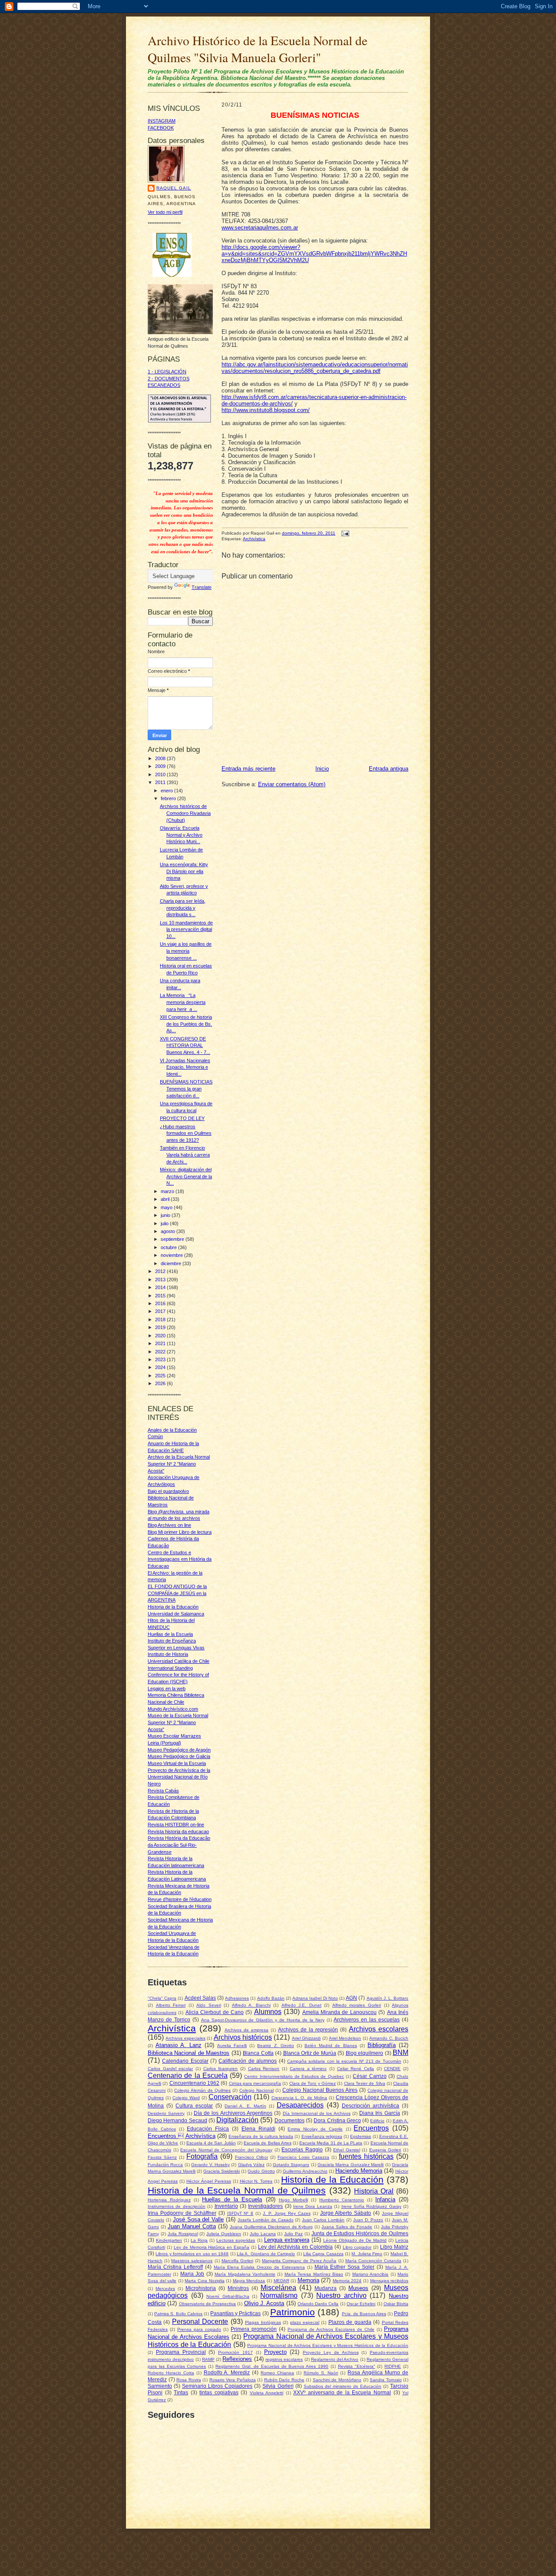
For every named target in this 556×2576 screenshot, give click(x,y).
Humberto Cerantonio (342, 2200)
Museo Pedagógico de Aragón (179, 1750)
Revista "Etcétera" (357, 2366)
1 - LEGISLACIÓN (167, 372)
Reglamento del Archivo (335, 2359)
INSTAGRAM (162, 121)
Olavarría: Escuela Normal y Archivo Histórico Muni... (181, 835)
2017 (161, 1311)
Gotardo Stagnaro (291, 2165)
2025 (161, 1376)
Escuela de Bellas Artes (268, 2143)
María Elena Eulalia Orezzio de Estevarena (259, 2267)
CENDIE (392, 2069)
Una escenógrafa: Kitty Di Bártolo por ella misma (184, 871)
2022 (161, 1352)
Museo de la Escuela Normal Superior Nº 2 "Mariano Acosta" (178, 1722)
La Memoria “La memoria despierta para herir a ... (183, 1002)
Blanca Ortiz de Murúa (310, 2053)
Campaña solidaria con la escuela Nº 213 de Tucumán (344, 2061)
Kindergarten (169, 2240)
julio (165, 1223)
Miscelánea (278, 2288)
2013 (161, 1280)
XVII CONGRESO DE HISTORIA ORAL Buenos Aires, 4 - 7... (185, 1045)
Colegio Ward (186, 2098)
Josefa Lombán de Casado (266, 2220)
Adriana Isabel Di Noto (315, 1998)
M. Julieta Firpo (367, 2254)
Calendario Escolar (185, 2061)
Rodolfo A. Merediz (227, 2372)
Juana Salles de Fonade (347, 2227)
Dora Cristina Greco (337, 2120)
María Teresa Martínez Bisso (314, 2274)
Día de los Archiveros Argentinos (233, 2113)
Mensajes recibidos (389, 2281)
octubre (169, 1247)
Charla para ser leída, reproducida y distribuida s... (183, 908)
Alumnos (268, 2012)
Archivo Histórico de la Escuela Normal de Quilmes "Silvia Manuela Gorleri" (258, 49)
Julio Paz (293, 2234)
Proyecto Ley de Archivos (331, 2352)
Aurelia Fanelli (232, 2046)
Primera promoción (254, 2329)
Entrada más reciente (248, 769)
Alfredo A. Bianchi (251, 2005)
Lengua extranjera (287, 2240)
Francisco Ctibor (252, 2157)
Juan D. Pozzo (368, 2220)
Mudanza (326, 2288)
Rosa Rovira (189, 2380)
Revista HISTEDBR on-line (176, 1825)
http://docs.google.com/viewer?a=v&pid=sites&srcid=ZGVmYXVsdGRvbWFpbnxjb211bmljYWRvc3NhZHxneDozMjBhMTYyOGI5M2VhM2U (314, 254)
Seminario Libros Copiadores (217, 2386)
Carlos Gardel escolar (170, 2069)
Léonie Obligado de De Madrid (355, 2240)
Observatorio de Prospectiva (208, 2304)
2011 (161, 782)
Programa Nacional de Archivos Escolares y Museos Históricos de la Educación (328, 2345)
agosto (169, 1231)
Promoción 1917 (235, 2352)
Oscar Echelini (361, 2304)
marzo (168, 1191)
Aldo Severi (209, 2005)
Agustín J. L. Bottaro (388, 1998)
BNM (400, 2052)
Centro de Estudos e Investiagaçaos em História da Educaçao (180, 1559)
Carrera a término (308, 2069)
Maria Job (192, 2274)
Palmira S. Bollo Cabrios (178, 2314)
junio (166, 1215)
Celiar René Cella (356, 2069)
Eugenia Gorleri (385, 2150)
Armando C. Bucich (389, 2038)
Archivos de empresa (247, 2030)
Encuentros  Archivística (182, 2136)
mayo (167, 1207)
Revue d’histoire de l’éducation (180, 1899)
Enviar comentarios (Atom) (292, 784)
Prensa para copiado (199, 2329)
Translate (202, 587)
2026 (161, 1383)
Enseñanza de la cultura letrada (261, 2136)
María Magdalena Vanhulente (245, 2274)
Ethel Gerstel (347, 2150)
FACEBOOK (161, 128)
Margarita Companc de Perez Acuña (299, 2261)
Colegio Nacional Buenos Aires (320, 2090)
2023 (161, 1359)
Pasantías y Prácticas (235, 2313)
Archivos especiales (185, 2038)
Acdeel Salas (200, 1998)
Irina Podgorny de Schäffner (182, 2213)
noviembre (172, 1255)
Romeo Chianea (277, 2373)
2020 (161, 1336)
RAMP (208, 2359)
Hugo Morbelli (293, 2200)
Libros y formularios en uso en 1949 (192, 2254)
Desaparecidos (300, 2105)
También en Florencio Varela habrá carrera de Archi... (185, 1155)
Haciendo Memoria (359, 2171)
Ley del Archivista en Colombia (295, 2247)
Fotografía (202, 2156)
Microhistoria (201, 2288)
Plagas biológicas (263, 2322)
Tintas (181, 2392)
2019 (161, 1327)
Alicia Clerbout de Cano (215, 2012)
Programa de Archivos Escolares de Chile (331, 2329)
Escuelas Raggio (302, 2149)
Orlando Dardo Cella (318, 2304)
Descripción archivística (371, 2106)
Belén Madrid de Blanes (331, 2046)
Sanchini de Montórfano (337, 2380)
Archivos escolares (379, 2029)
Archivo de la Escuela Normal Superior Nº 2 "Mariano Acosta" (179, 1464)
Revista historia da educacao (178, 1831)
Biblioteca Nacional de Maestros (189, 2053)
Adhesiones (237, 1998)
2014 (161, 1287)
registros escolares (284, 2359)
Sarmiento (160, 2386)
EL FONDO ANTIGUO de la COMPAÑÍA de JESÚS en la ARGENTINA (177, 1593)
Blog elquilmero (364, 2053)
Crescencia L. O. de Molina (300, 2098)
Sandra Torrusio (386, 2380)
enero (167, 791)
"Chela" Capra (162, 1998)
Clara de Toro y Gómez (313, 2083)
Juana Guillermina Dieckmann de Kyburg (271, 2227)
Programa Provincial (181, 2352)
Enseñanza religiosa (322, 2136)
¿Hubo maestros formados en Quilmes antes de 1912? (186, 1133)
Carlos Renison (264, 2069)
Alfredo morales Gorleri (357, 2005)
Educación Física (208, 2129)
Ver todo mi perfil (165, 212)
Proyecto (275, 2352)
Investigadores (265, 2206)
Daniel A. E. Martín (245, 2106)
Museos (358, 2288)
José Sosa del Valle (199, 2219)
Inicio (322, 769)
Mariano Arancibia (370, 2274)
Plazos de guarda (350, 2322)
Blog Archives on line (169, 1525)
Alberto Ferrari (171, 2005)
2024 (161, 1367)
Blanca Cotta (258, 2053)
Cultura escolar (194, 2106)
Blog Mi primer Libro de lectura (180, 1532)
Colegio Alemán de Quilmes (202, 2090)
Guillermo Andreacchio (305, 2171)
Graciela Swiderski (222, 2171)
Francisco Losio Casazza (303, 2157)
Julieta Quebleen (224, 2234)
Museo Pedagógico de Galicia (179, 1756)
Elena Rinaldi (258, 2129)
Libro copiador (357, 2247)
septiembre (173, 1239)
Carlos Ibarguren (221, 2069)
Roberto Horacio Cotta (171, 2373)
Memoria (308, 2280)
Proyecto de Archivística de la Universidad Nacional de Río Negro (179, 1777)
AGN (351, 1998)
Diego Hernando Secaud (177, 2120)
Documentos (290, 2120)
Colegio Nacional (256, 2090)
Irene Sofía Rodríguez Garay (371, 2206)
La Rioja (199, 2240)
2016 (161, 1303)
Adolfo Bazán (271, 1998)
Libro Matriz (394, 2247)
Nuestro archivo (341, 2295)
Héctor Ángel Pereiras (209, 2181)
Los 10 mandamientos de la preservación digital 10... (186, 929)
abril (166, 1199)
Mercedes (165, 2288)
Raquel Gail (174, 188)
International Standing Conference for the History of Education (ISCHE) (178, 1675)
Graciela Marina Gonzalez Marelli (351, 2165)
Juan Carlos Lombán (323, 2220)
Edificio (377, 2121)
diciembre (172, 1263)
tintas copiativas (219, 2392)
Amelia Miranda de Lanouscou (339, 2012)
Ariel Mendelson (345, 2038)
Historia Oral (374, 2191)
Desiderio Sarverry (166, 2113)
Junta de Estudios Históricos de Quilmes (360, 2233)
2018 (161, 1320)
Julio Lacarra (263, 2234)
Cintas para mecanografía (255, 2083)
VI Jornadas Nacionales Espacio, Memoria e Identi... (185, 1067)
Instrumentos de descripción (177, 2206)
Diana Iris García (380, 2113)
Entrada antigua (389, 769)
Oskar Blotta (396, 2304)
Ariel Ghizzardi (306, 2038)
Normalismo (279, 2295)
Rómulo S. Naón (321, 2373)
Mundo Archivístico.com (173, 1709)
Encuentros (371, 2128)
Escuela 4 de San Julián (211, 2143)
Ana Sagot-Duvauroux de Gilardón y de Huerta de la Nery (263, 2020)
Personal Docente (200, 2322)
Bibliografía (382, 2045)
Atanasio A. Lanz (178, 2045)
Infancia (385, 2199)
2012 (161, 1271)
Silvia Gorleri (278, 2386)
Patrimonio (293, 2312)
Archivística (254, 539)
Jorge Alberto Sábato (346, 2213)
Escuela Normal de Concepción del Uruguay (226, 2150)
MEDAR (281, 2281)
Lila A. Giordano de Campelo (266, 2254)
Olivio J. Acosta (264, 2303)
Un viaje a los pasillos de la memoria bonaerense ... (186, 951)
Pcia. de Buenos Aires (364, 2314)
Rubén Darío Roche (284, 2380)
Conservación (230, 2097)
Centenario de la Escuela (188, 2076)
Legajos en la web (167, 1689)
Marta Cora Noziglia (204, 2281)
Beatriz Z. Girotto (275, 2046)
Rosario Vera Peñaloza (233, 2380)
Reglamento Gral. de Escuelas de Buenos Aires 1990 (272, 2366)
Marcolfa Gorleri (237, 2261)
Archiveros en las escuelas (367, 2019)
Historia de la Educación (332, 2179)
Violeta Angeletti (267, 2393)
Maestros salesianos (192, 2261)
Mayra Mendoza (249, 2281)
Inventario (226, 2206)
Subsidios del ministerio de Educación (343, 2386)
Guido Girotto (261, 2171)
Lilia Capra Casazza (323, 2254)
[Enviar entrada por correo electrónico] (344, 533)
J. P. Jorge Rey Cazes (287, 2213)
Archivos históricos (243, 2037)
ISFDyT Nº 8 (240, 2213)
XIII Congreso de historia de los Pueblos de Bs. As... (186, 1024)
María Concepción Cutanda (373, 2261)
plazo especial (305, 2322)
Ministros (238, 2288)
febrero (169, 798)
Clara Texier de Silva (365, 2083)
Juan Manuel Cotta (192, 2226)
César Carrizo (369, 2076)
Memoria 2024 (347, 2281)
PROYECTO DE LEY (182, 1118)
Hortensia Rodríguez (169, 2200)
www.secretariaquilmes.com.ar (260, 228)
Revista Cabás (163, 1791)
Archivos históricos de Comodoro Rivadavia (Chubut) (185, 813)
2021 (161, 1343)
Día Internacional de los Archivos (317, 2113)
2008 (161, 758)
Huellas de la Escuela (170, 1634)
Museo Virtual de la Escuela (177, 1763)
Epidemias (361, 2136)
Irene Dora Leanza (313, 2206)
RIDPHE (393, 2366)
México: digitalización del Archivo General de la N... (186, 1176)
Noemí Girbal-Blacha (228, 2296)
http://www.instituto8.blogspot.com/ (266, 410)
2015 (161, 1296)
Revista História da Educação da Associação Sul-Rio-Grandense (179, 1845)
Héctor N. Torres (256, 2181)
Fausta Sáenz (162, 2157)
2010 (161, 774)
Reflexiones (237, 2359)
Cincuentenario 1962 (194, 2083)
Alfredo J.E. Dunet (301, 2005)
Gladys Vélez (251, 2165)
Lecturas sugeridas (236, 2240)
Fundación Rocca (165, 2165)
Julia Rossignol (183, 2234)
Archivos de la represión (308, 2029)
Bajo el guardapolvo (168, 1491)
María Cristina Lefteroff (175, 2267)
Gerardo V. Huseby (210, 2165)
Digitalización (237, 2120)
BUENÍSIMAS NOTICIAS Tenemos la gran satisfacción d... (186, 1089)
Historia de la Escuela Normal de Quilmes (237, 2190)
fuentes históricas (366, 2156)
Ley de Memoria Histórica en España (212, 2247)
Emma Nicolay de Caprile (315, 2129)
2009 (161, 766)
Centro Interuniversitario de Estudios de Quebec (294, 2076)
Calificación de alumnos (248, 2061)
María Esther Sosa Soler (344, 2267)
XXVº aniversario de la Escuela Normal (342, 2392)
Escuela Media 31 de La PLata (331, 2143)
